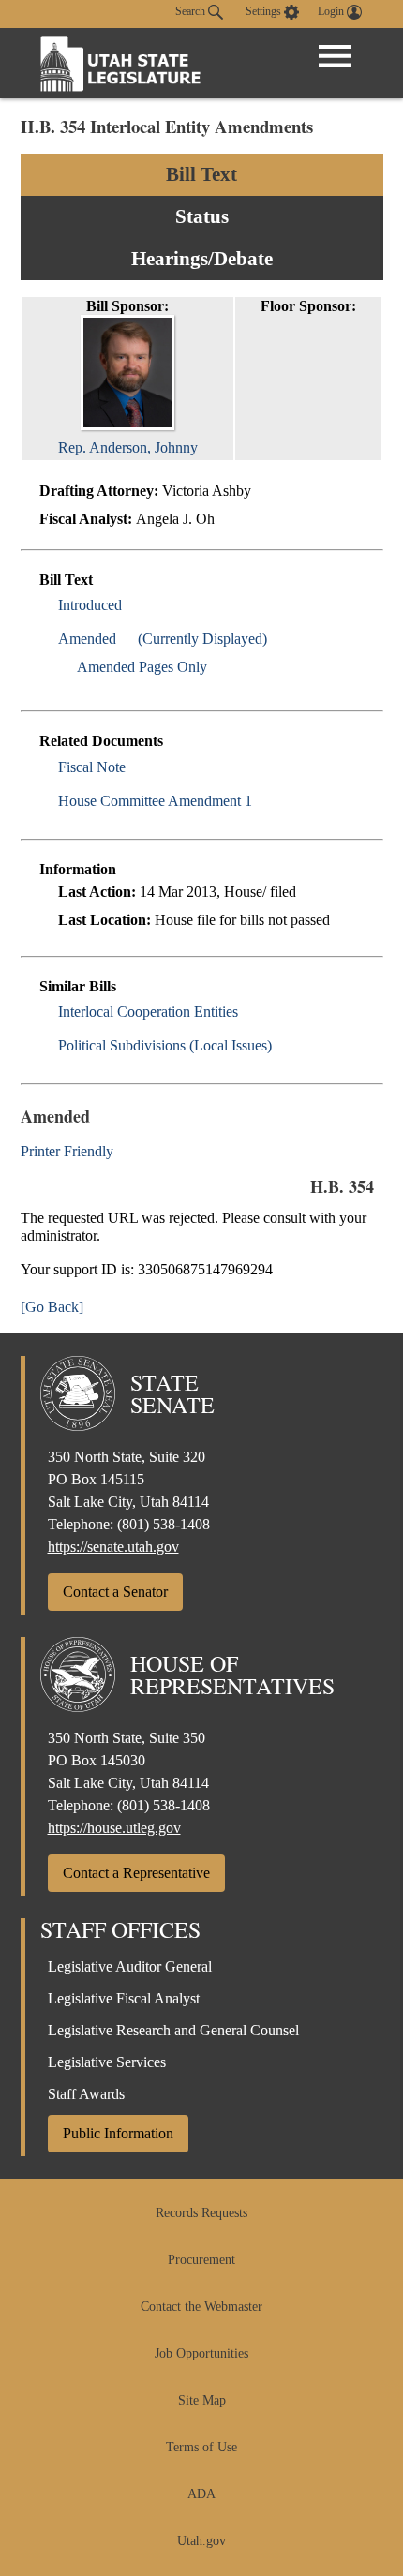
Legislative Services (107, 2062)
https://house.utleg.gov (114, 1828)
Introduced (90, 605)
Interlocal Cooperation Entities (148, 1012)
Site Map (202, 2400)
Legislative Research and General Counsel (173, 2030)
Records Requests (201, 2213)
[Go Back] (52, 1307)
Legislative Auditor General (130, 1966)
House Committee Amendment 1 (155, 801)
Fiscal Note (92, 767)
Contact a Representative (136, 1873)
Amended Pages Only (142, 667)
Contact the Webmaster (201, 2307)
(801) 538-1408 (164, 1524)
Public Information (118, 2133)
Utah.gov (201, 2541)
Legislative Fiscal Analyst (124, 1998)
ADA (201, 2494)
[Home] (121, 63)
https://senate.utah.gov (113, 1547)
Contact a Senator (115, 1592)
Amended (87, 639)
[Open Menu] (335, 56)
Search (192, 11)
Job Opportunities (201, 2353)
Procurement (201, 2260)
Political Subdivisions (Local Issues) (165, 1045)
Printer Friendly (69, 1151)
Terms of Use (201, 2447)
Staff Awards (86, 2094)
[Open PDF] (133, 605)
